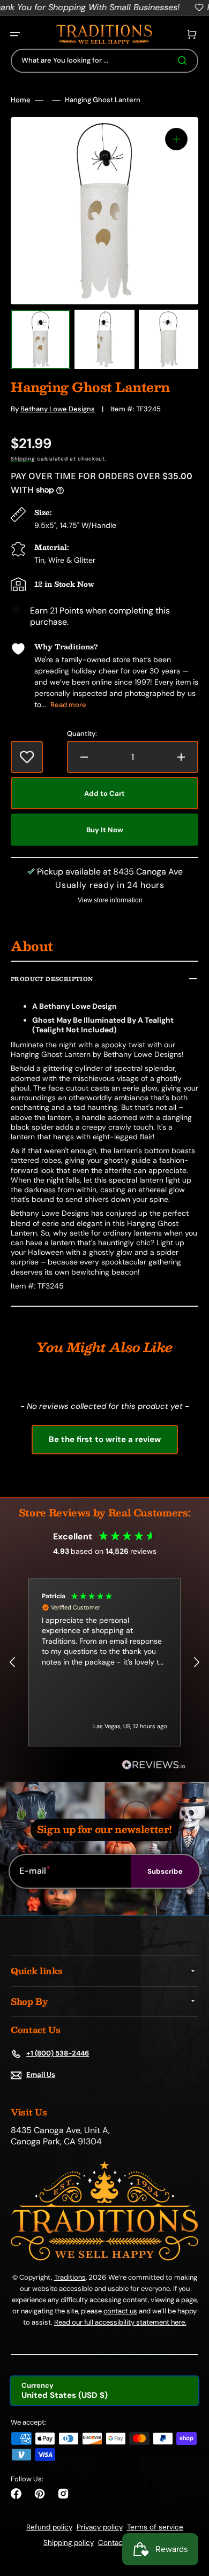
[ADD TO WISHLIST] (27, 757)
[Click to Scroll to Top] (190, 2514)
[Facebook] (16, 2494)
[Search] (184, 60)
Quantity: (82, 734)
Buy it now (105, 830)
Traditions (70, 2277)
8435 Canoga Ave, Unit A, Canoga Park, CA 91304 (60, 2136)
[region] (104, 1662)
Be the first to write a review (105, 1439)
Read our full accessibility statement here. (120, 2322)
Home (21, 100)
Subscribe (165, 1871)
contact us (120, 2311)
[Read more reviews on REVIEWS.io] (154, 1765)
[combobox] (104, 61)
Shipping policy (69, 2543)
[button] (15, 34)
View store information (110, 900)
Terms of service (155, 2527)
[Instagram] (63, 2494)
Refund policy (49, 2527)
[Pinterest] (40, 2494)
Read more (68, 705)
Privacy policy (100, 2527)
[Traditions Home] (104, 34)
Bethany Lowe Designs (58, 409)
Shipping (23, 459)
